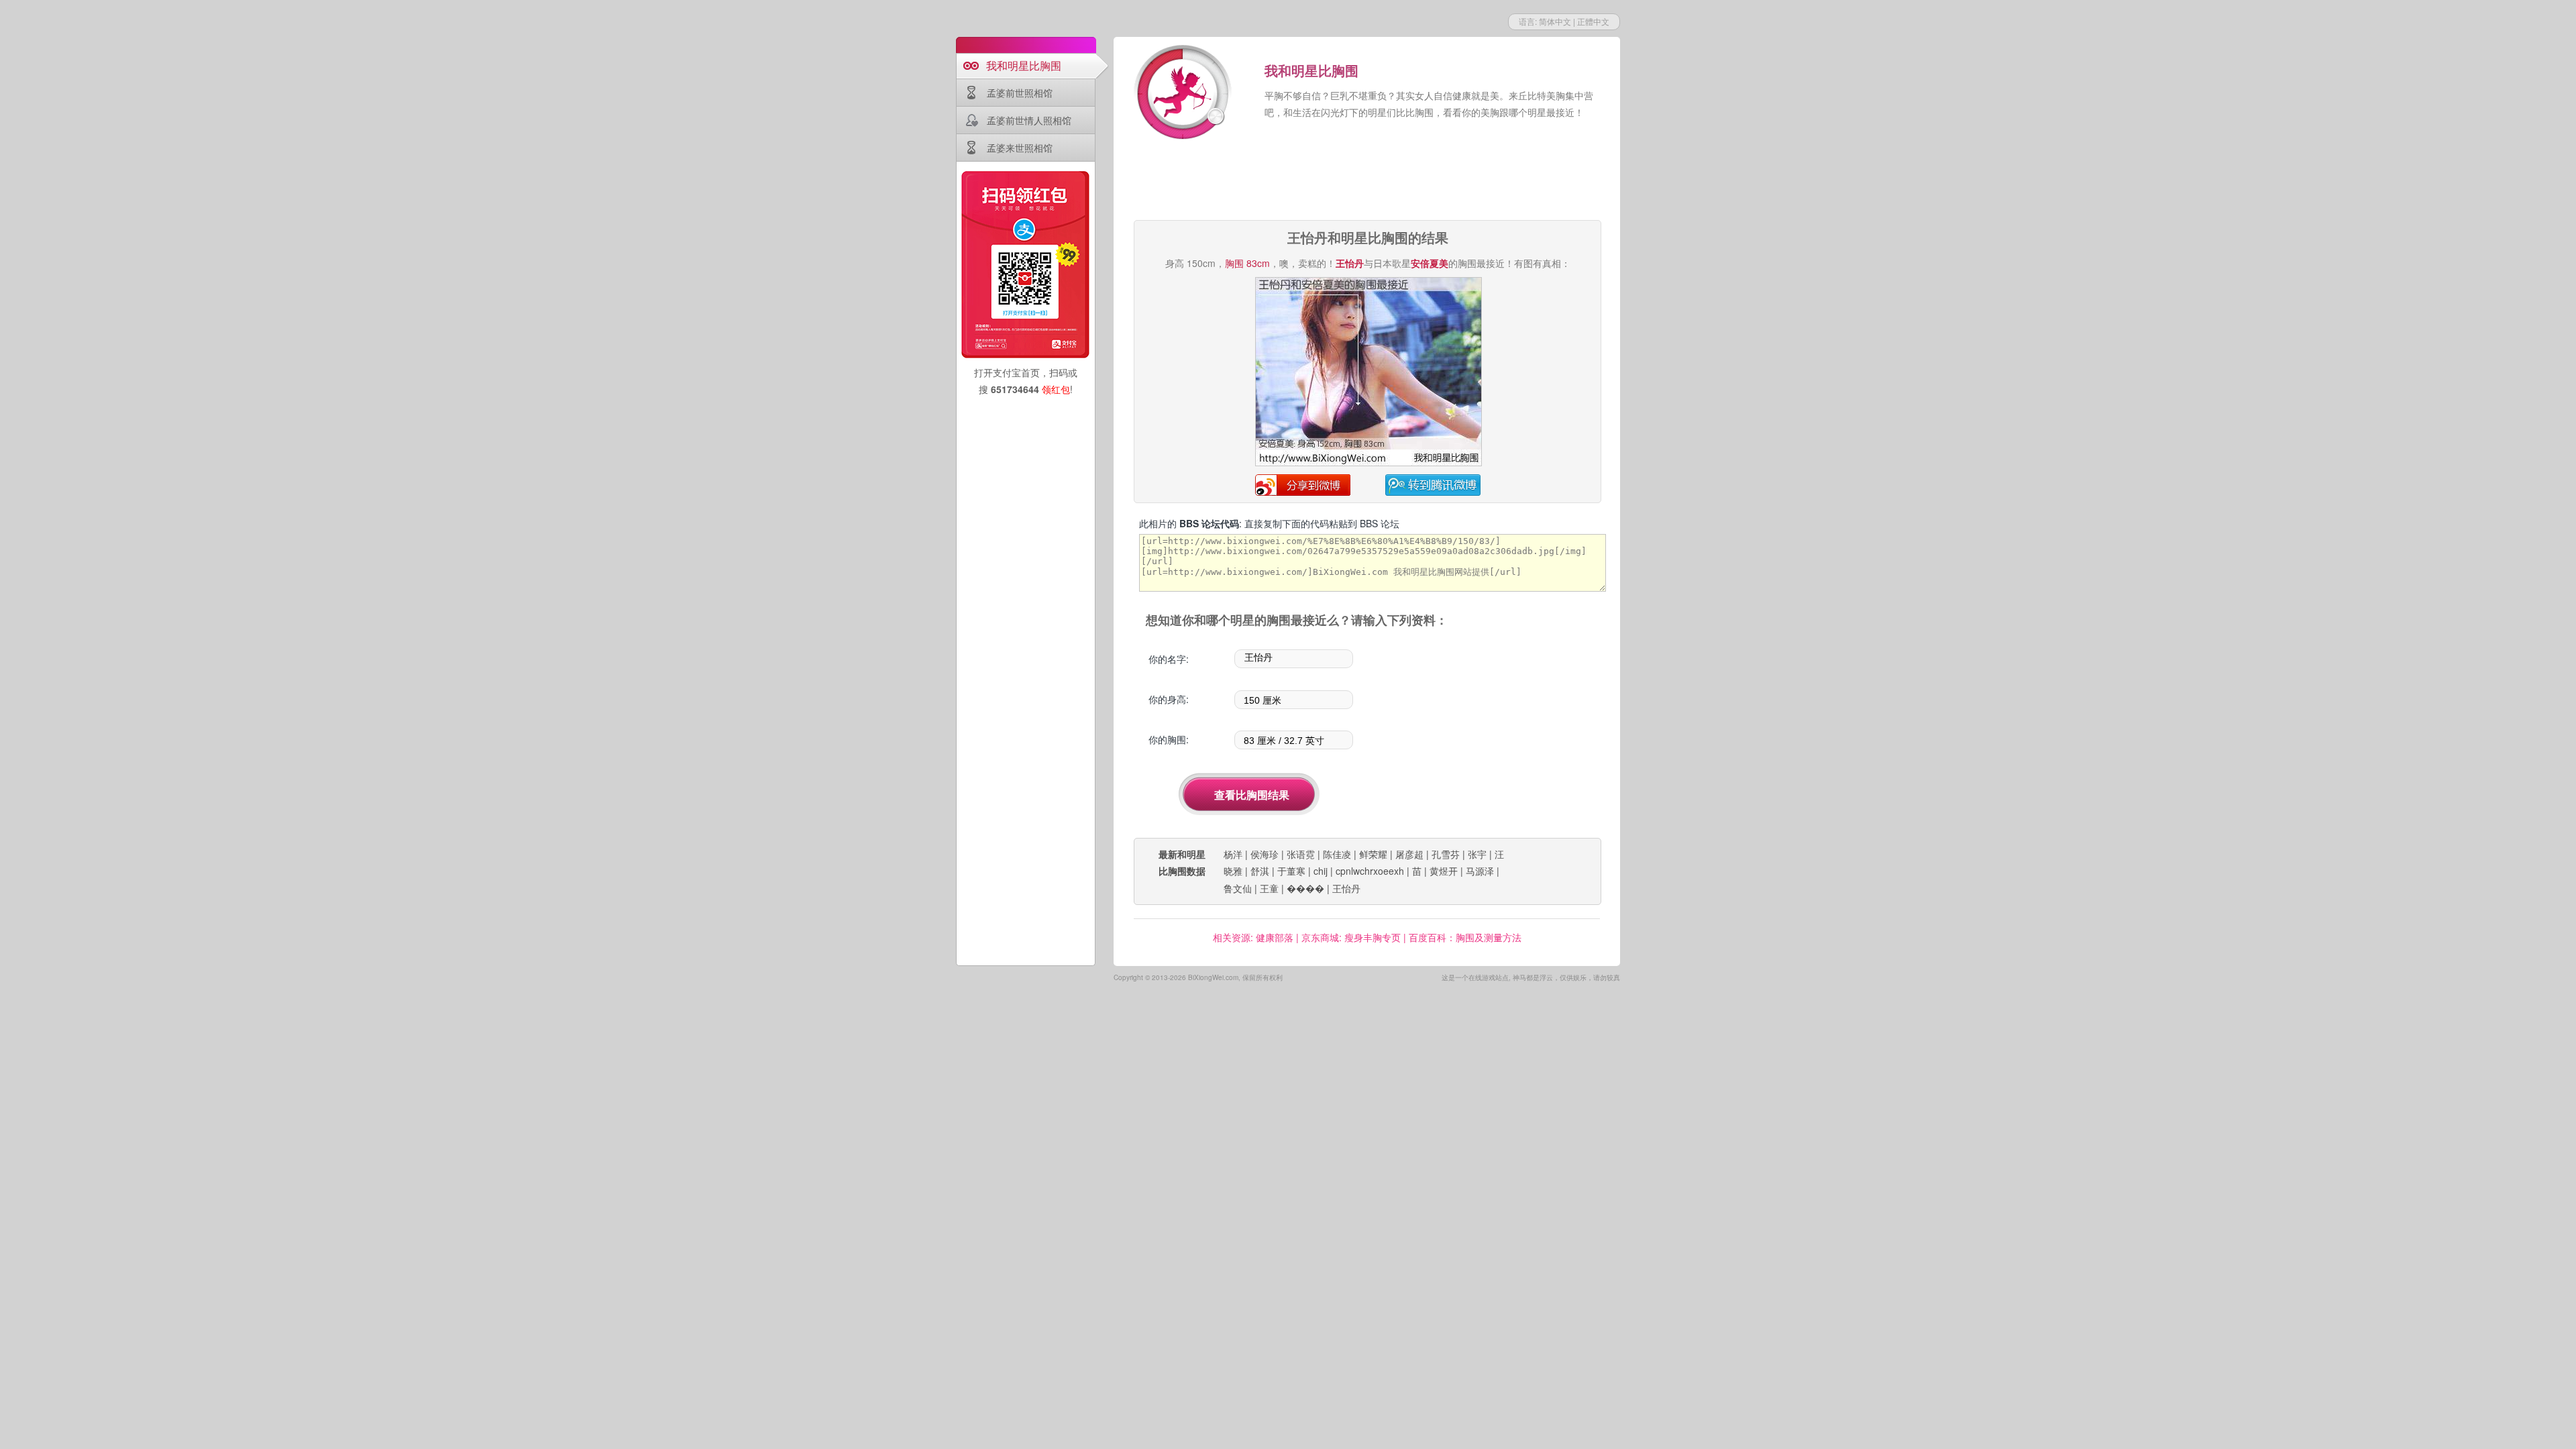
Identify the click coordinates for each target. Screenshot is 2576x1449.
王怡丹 (1346, 888)
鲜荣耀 (1373, 854)
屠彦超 (1409, 854)
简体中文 (1555, 21)
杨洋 (1233, 854)
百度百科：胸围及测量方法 (1465, 937)
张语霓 (1301, 854)
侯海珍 (1265, 854)
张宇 (1477, 854)
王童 (1269, 888)
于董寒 (1291, 871)
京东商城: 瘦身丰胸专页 (1351, 937)
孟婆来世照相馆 (1020, 148)
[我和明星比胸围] (1184, 94)
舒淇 (1260, 871)
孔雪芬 (1446, 854)
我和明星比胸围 (1024, 65)
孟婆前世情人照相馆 (1029, 120)
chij (1321, 871)
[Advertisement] (1367, 181)
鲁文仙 (1238, 888)
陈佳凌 (1337, 854)
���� (1305, 888)
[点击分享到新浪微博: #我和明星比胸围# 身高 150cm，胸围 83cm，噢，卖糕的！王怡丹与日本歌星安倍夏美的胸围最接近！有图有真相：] (1368, 464)
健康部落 (1275, 937)
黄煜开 (1444, 871)
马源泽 (1480, 871)
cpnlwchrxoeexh (1370, 871)
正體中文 (1593, 21)
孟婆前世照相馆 (1020, 93)
